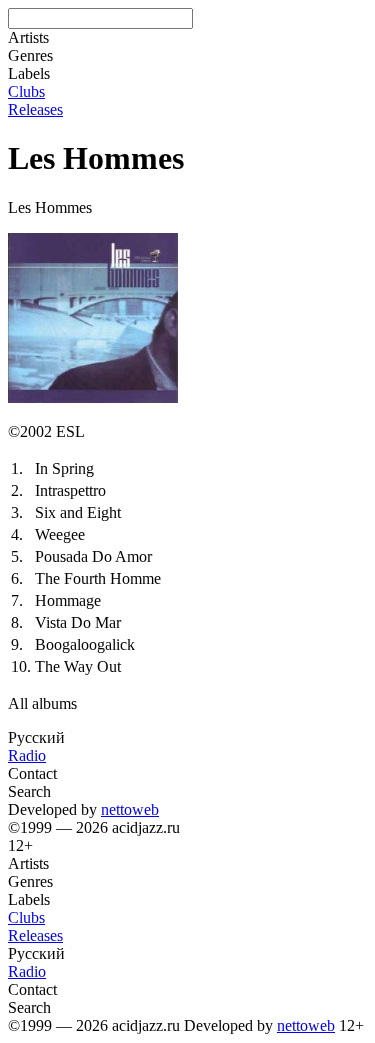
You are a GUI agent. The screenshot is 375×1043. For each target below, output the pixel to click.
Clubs (26, 91)
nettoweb (130, 809)
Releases (35, 109)
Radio (27, 755)
